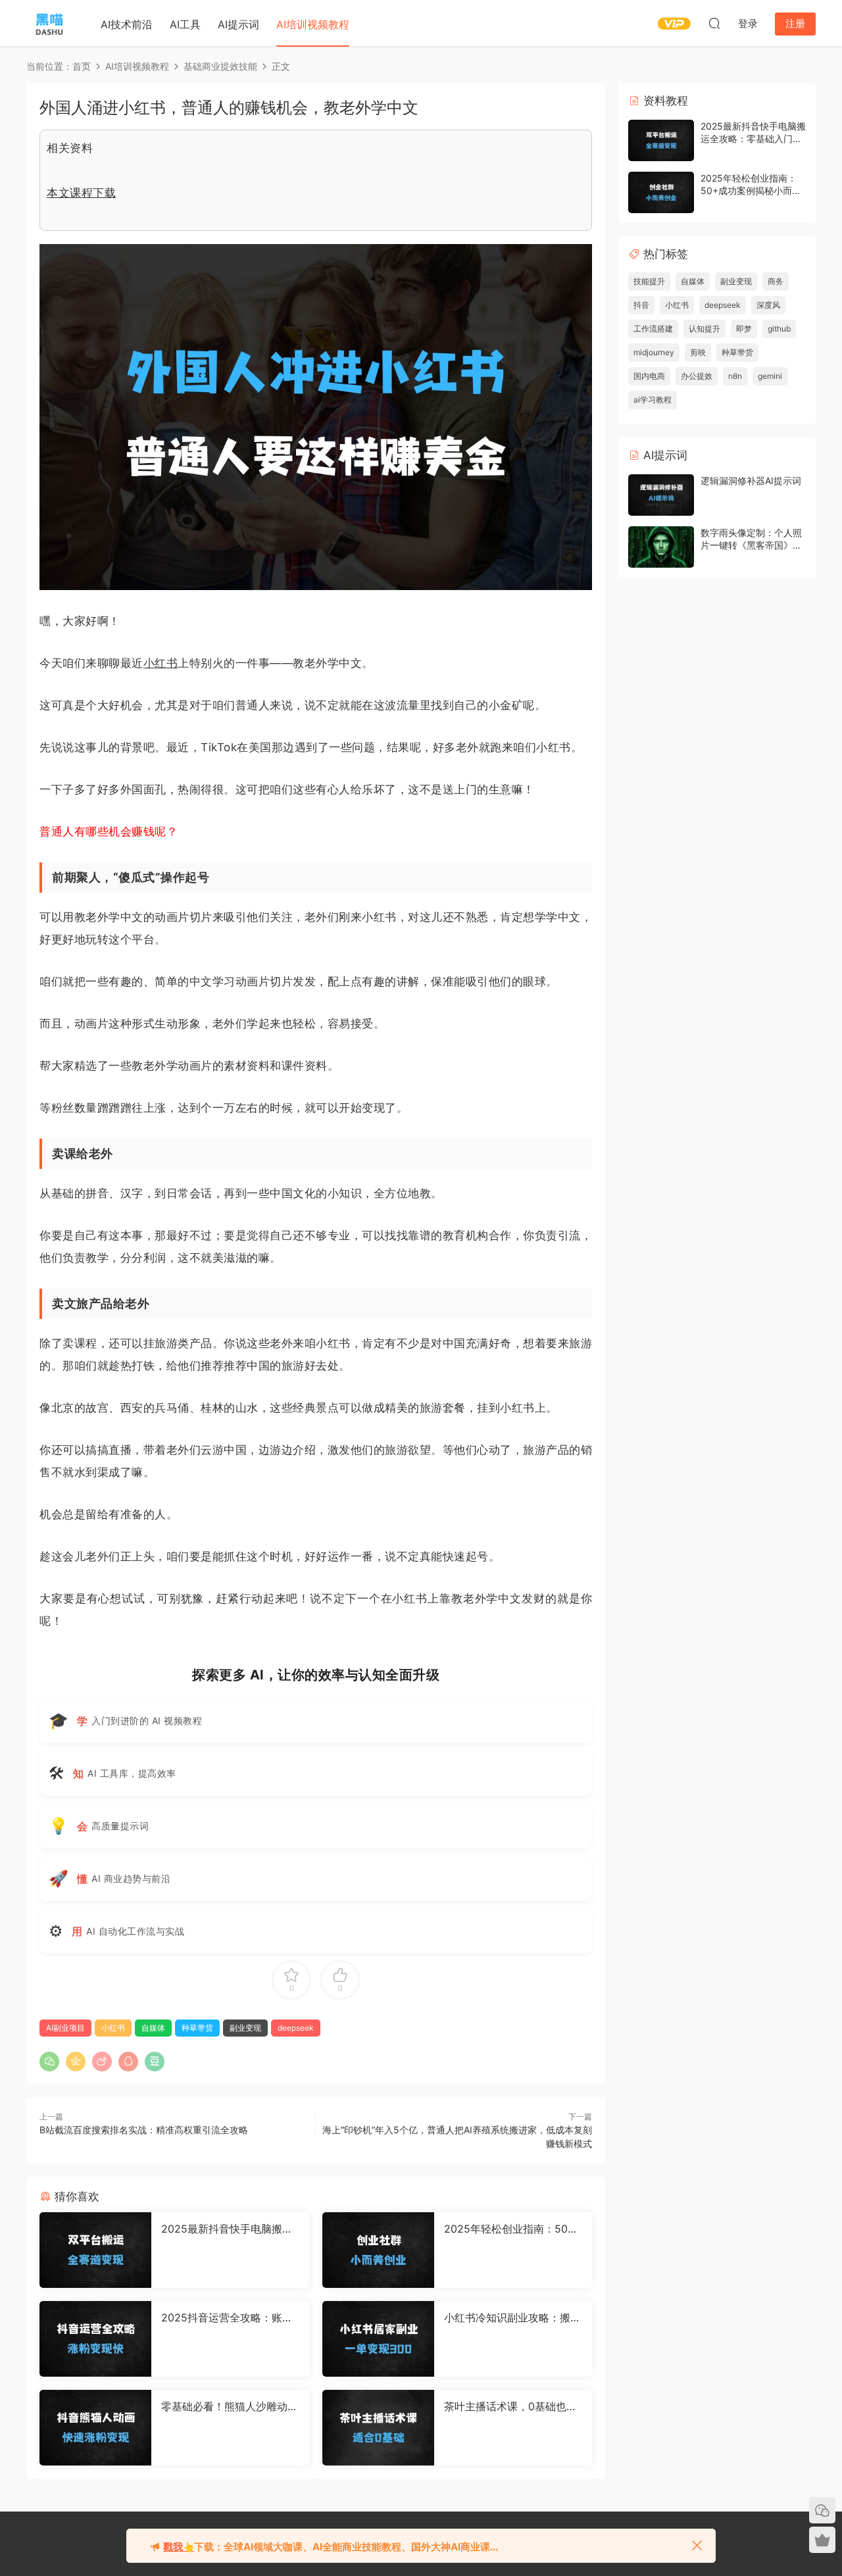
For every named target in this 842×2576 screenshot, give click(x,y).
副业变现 (245, 2028)
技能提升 (649, 281)
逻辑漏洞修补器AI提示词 (751, 481)
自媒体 (153, 2028)
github (779, 329)
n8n (735, 376)
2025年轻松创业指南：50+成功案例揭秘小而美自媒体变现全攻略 (511, 2229)
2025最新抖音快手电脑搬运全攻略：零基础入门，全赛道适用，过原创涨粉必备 (230, 2229)
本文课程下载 (81, 193)
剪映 (698, 352)
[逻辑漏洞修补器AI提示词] (661, 495)
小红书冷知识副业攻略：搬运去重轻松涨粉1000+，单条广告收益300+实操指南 (512, 2317)
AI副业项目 (65, 2028)
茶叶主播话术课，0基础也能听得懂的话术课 (510, 2406)
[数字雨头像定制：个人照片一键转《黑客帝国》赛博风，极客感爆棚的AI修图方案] (661, 547)
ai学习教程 (653, 400)
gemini (770, 376)
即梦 (744, 329)
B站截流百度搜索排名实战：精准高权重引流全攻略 (144, 2130)
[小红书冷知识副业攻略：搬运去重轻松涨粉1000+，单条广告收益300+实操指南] (378, 2339)
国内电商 (649, 376)
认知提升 (705, 329)
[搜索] (714, 23)
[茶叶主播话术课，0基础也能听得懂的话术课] (378, 2428)
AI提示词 (238, 24)
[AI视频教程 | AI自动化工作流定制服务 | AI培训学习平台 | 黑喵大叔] (49, 23)
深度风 (768, 305)
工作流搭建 (653, 329)
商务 (776, 281)
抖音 (641, 305)
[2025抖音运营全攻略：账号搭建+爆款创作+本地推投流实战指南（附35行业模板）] (95, 2339)
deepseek (296, 2028)
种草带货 (197, 2028)
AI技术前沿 (127, 24)
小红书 (161, 663)
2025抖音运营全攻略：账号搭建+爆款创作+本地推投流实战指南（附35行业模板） (227, 2317)
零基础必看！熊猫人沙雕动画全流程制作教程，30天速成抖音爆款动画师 (230, 2406)
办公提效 (697, 376)
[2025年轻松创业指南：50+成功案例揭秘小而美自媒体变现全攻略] (378, 2250)
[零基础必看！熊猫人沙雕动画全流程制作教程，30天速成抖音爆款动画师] (95, 2428)
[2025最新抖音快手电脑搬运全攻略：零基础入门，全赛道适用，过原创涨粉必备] (95, 2250)
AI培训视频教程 (313, 24)
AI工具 (185, 24)
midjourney (654, 352)
